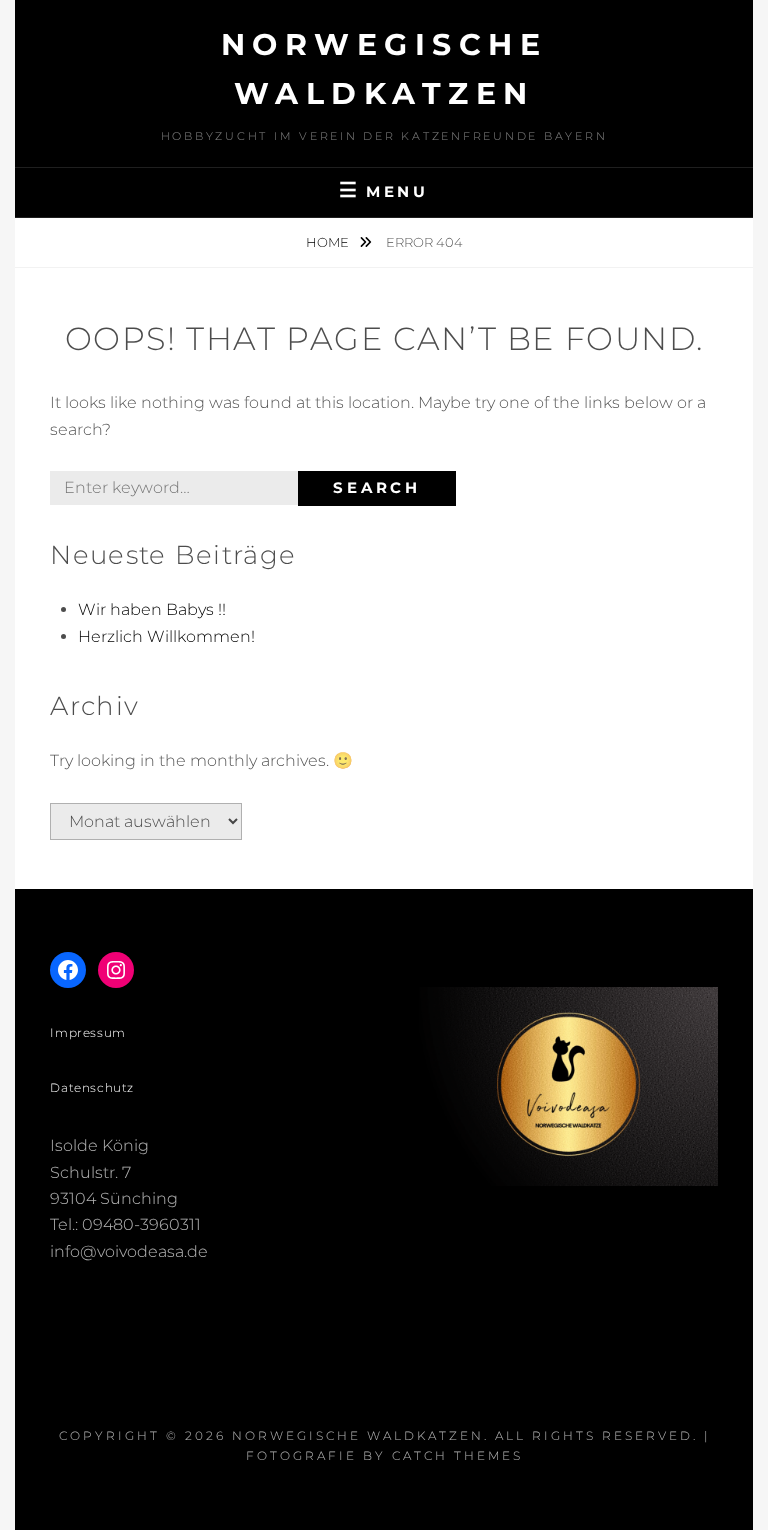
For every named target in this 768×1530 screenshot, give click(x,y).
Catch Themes (457, 1455)
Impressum (87, 1032)
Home (329, 242)
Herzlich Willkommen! (166, 636)
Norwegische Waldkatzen (358, 1435)
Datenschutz (92, 1087)
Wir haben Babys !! (152, 609)
